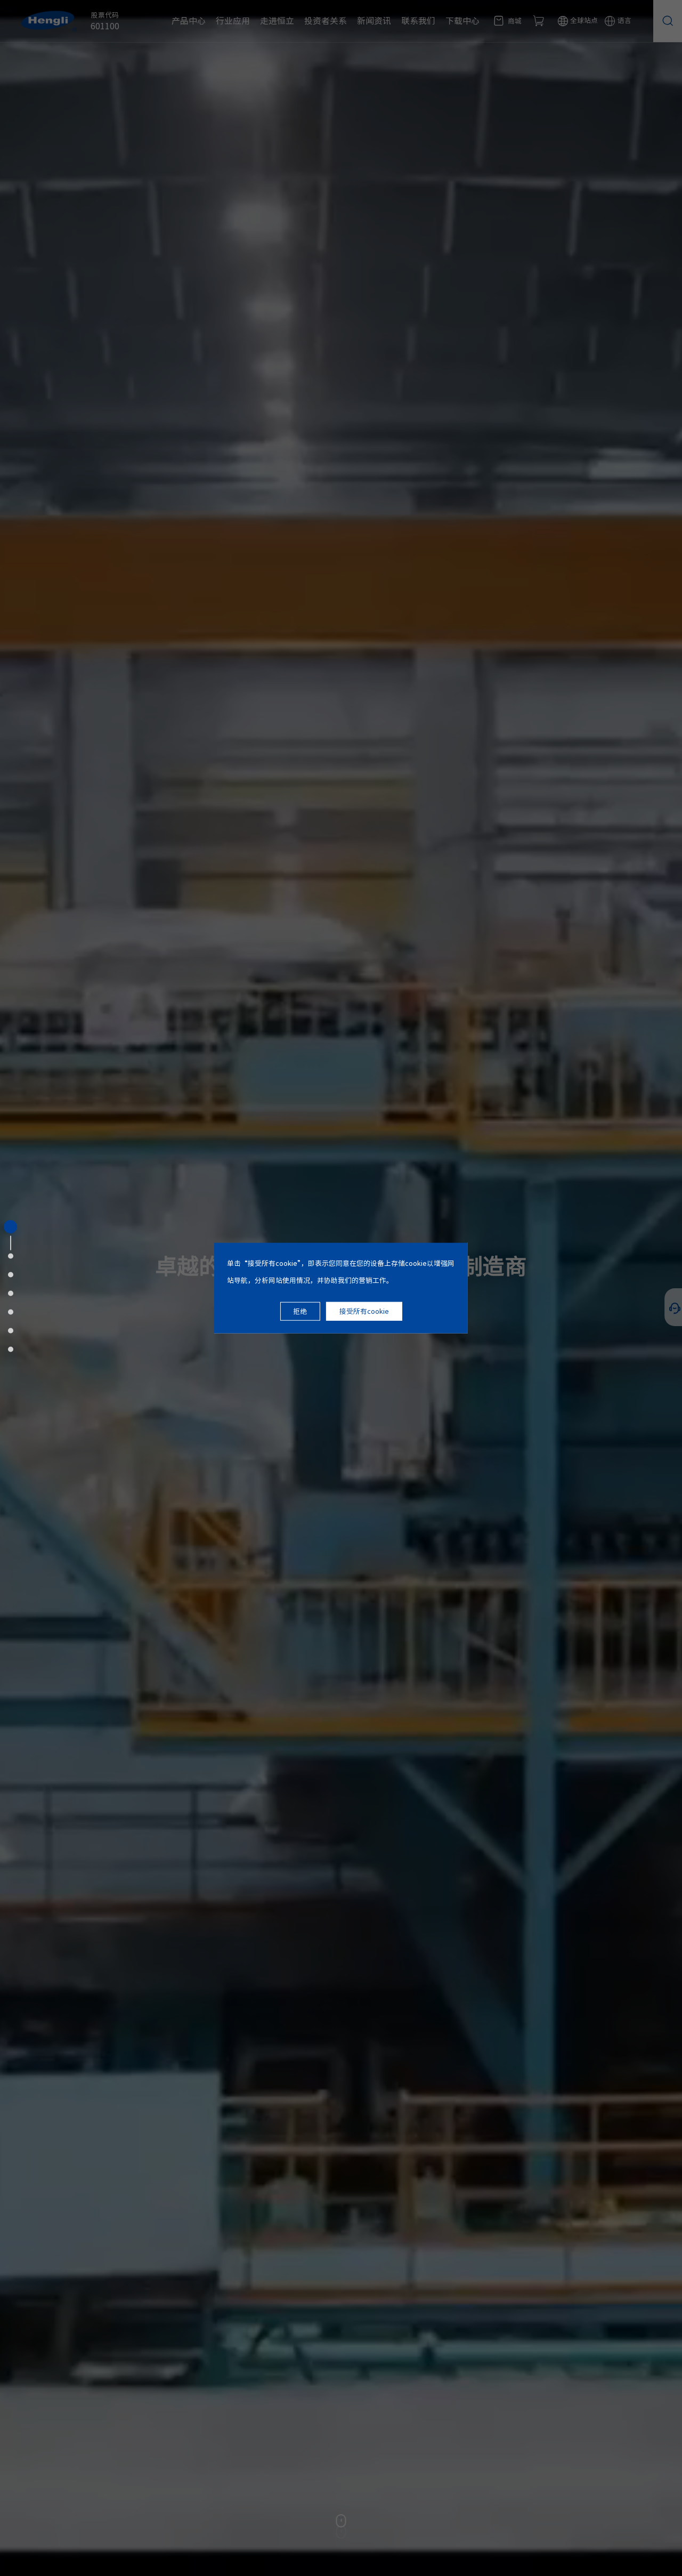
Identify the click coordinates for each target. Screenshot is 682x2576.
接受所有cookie (364, 1311)
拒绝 (300, 1311)
